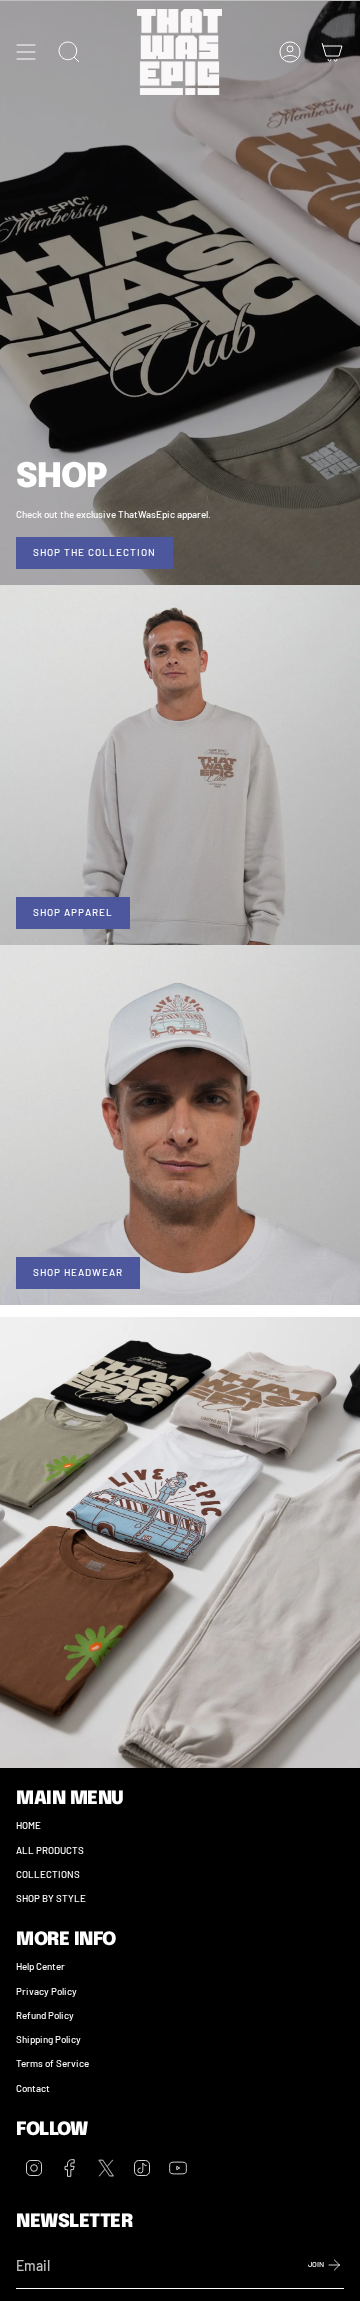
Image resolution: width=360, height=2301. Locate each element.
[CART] (332, 52)
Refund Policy (45, 2015)
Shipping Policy (48, 2039)
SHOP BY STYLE (51, 1898)
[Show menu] (26, 52)
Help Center (40, 1966)
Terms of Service (52, 2063)
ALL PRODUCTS (50, 1850)
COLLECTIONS (48, 1874)
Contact (33, 2088)
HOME (28, 1825)
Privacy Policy (46, 1991)
